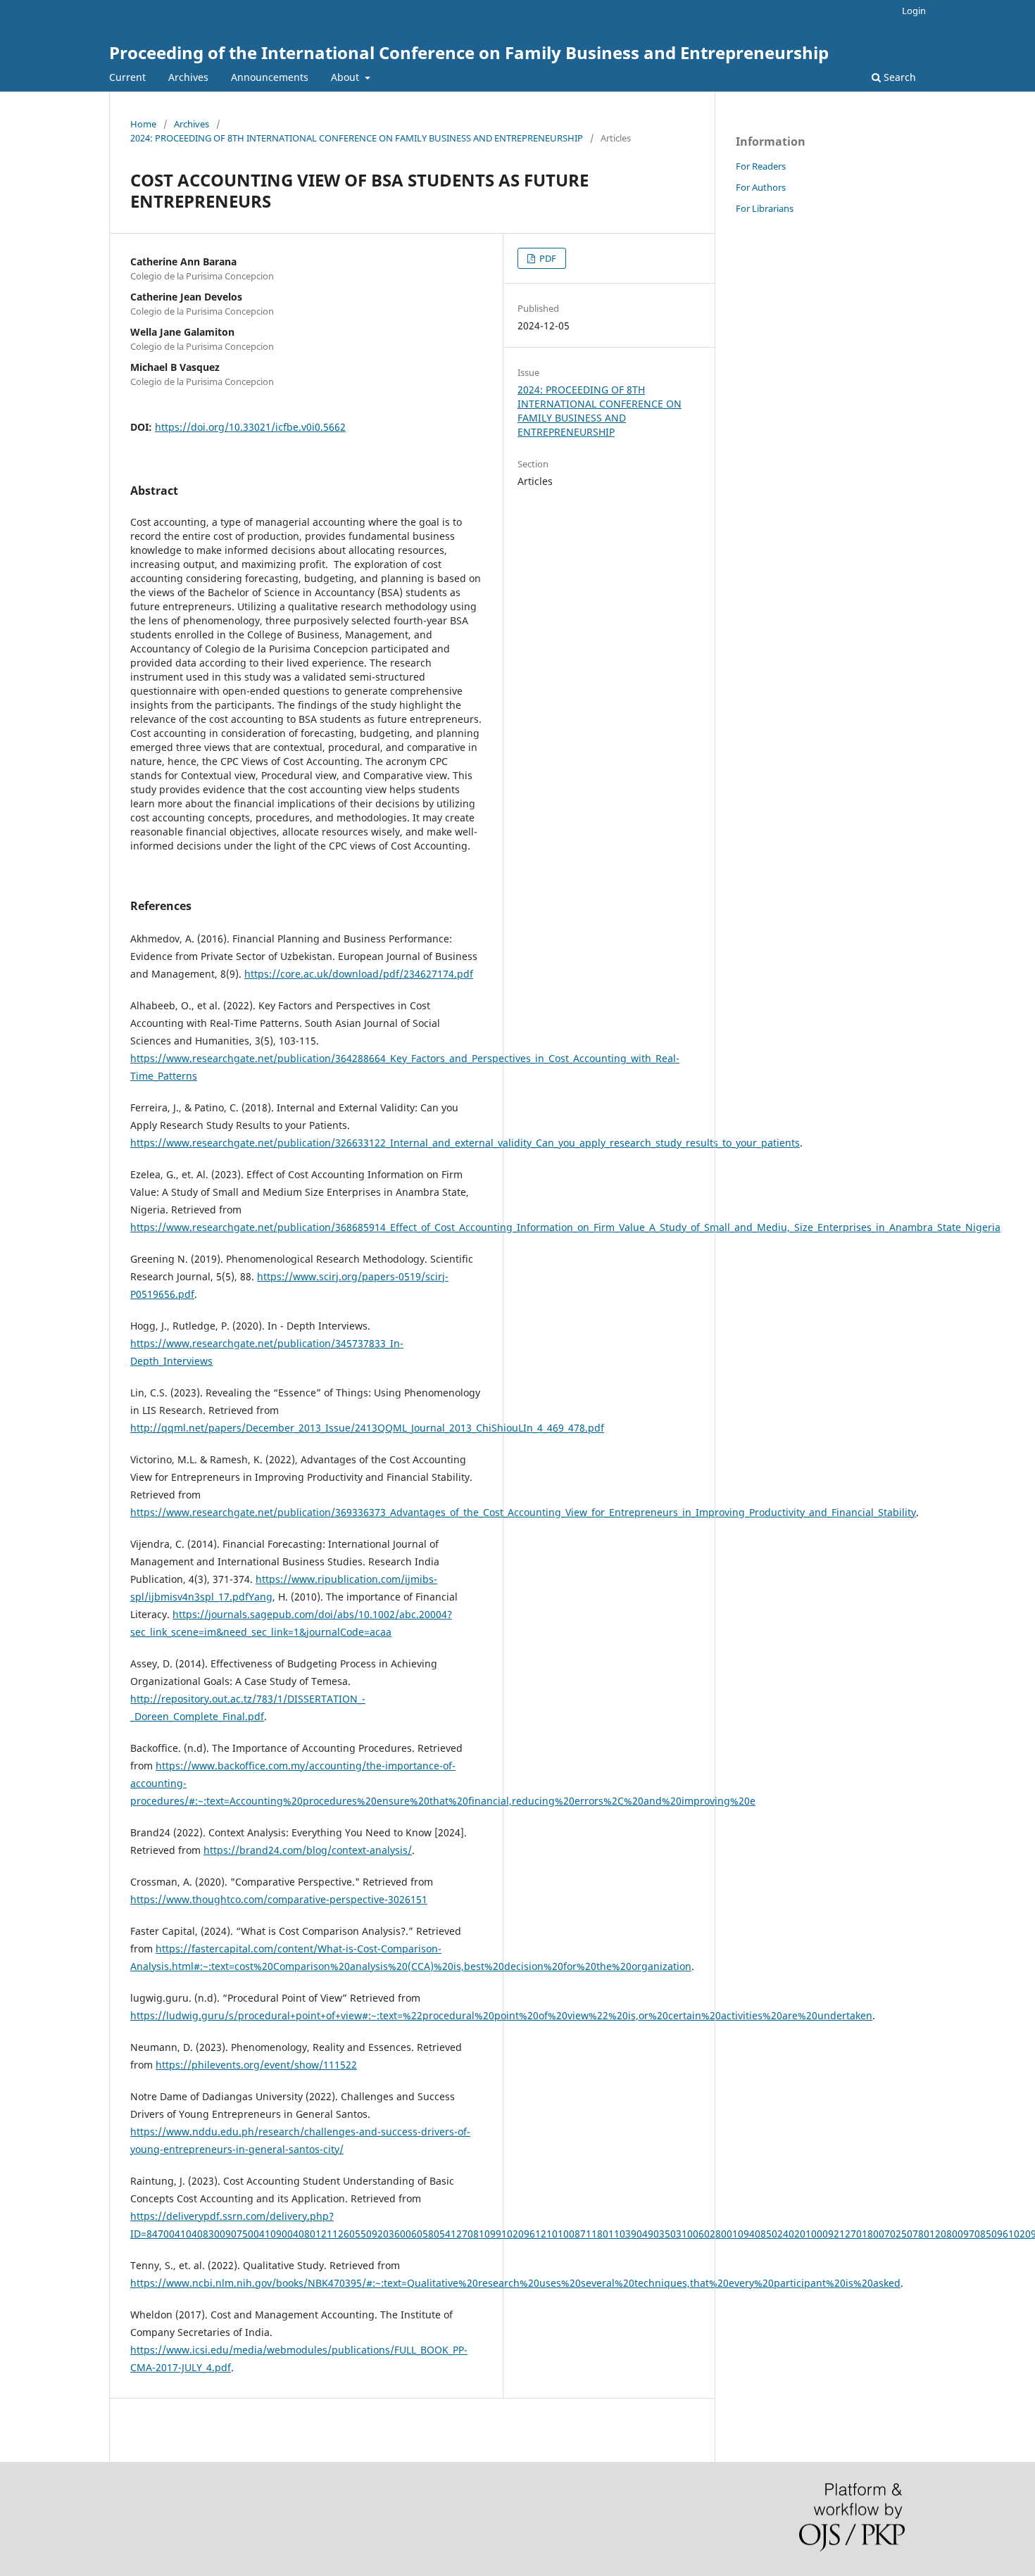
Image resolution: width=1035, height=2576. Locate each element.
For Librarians (765, 208)
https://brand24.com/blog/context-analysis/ (308, 1850)
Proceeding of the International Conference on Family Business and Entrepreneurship (469, 52)
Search (898, 77)
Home (143, 124)
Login (914, 11)
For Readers (761, 166)
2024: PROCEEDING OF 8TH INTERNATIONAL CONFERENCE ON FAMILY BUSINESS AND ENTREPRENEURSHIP (357, 138)
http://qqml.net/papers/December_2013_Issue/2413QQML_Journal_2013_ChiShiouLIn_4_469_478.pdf (367, 1428)
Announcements (270, 77)
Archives (188, 77)
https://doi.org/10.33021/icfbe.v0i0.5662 (250, 427)
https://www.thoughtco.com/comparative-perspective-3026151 (279, 1899)
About (346, 77)
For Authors (761, 187)
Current (127, 77)
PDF (547, 258)
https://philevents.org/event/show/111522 (256, 2065)
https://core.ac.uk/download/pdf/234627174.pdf (359, 974)
